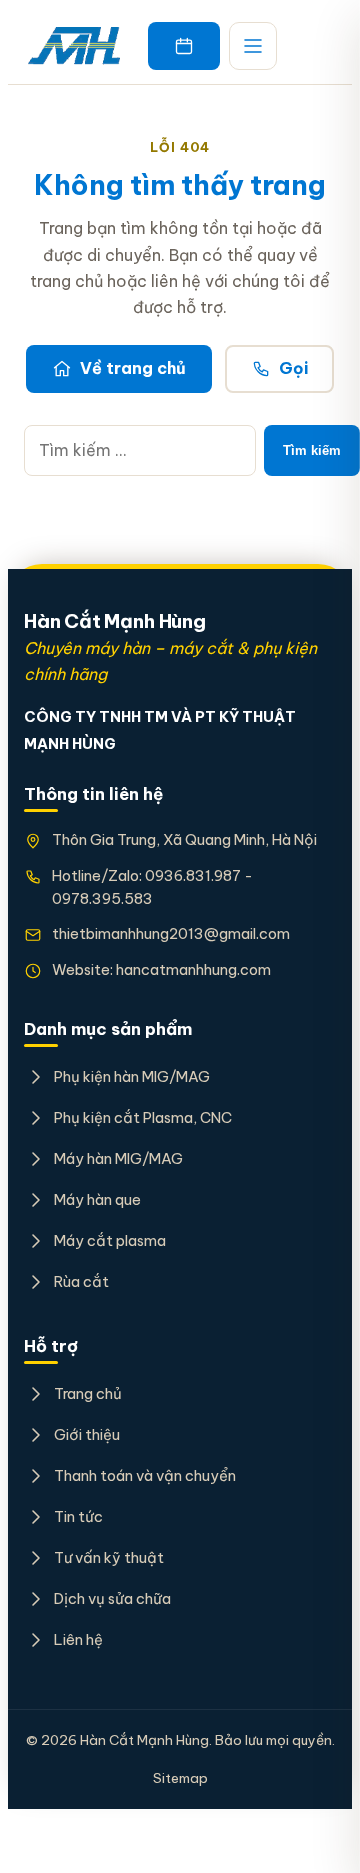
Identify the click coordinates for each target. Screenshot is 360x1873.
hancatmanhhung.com (193, 969)
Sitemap (180, 1778)
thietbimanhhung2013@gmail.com (171, 933)
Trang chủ (88, 1393)
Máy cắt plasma (110, 1240)
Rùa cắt (81, 1281)
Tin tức (78, 1516)
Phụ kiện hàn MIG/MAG (132, 1076)
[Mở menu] (253, 46)
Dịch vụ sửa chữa (112, 1598)
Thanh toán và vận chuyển (145, 1475)
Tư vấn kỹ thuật (109, 1557)
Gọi (293, 368)
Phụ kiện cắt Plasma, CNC (143, 1117)
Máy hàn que (97, 1199)
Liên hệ (78, 1639)
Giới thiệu (87, 1434)
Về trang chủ (133, 368)
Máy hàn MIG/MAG (118, 1158)
